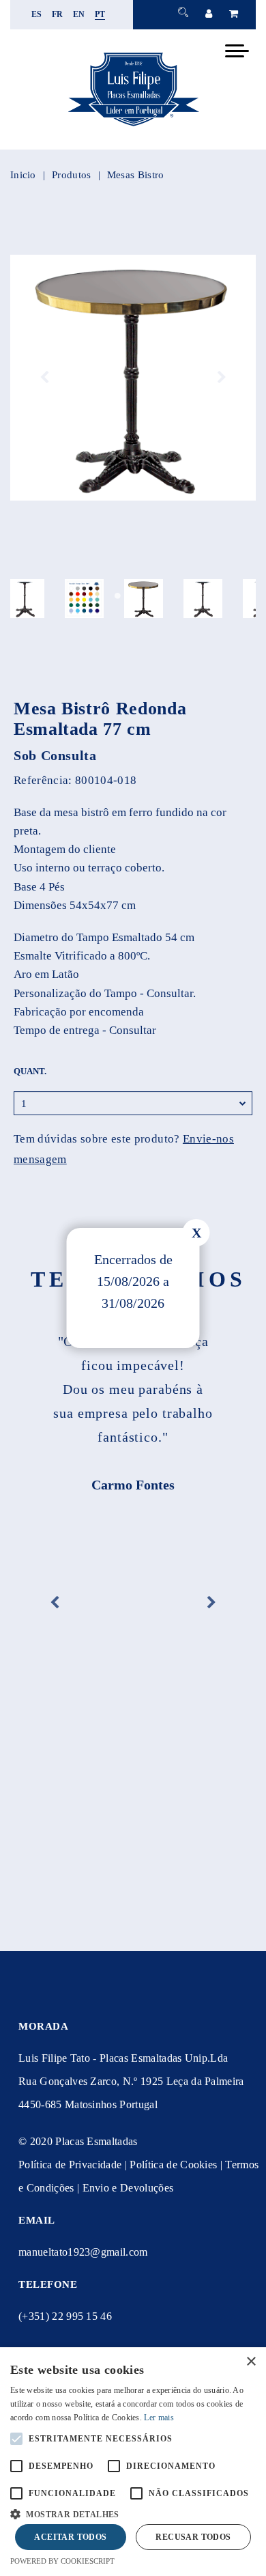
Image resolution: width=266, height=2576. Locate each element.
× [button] (251, 2362)
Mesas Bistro (136, 175)
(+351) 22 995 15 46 (65, 2316)
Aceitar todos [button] (70, 2537)
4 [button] (148, 596)
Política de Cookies (173, 2165)
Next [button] (222, 378)
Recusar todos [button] (193, 2537)
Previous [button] (44, 378)
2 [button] (128, 596)
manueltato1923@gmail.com (83, 2252)
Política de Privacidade (70, 2165)
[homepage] (133, 126)
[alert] (133, 2462)
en (79, 14)
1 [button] (118, 596)
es (37, 14)
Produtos (71, 175)
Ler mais (159, 2418)
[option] (133, 378)
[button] (133, 2513)
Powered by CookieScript (62, 2561)
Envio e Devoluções (128, 2188)
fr (58, 14)
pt (100, 14)
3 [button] (138, 596)
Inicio (23, 175)
